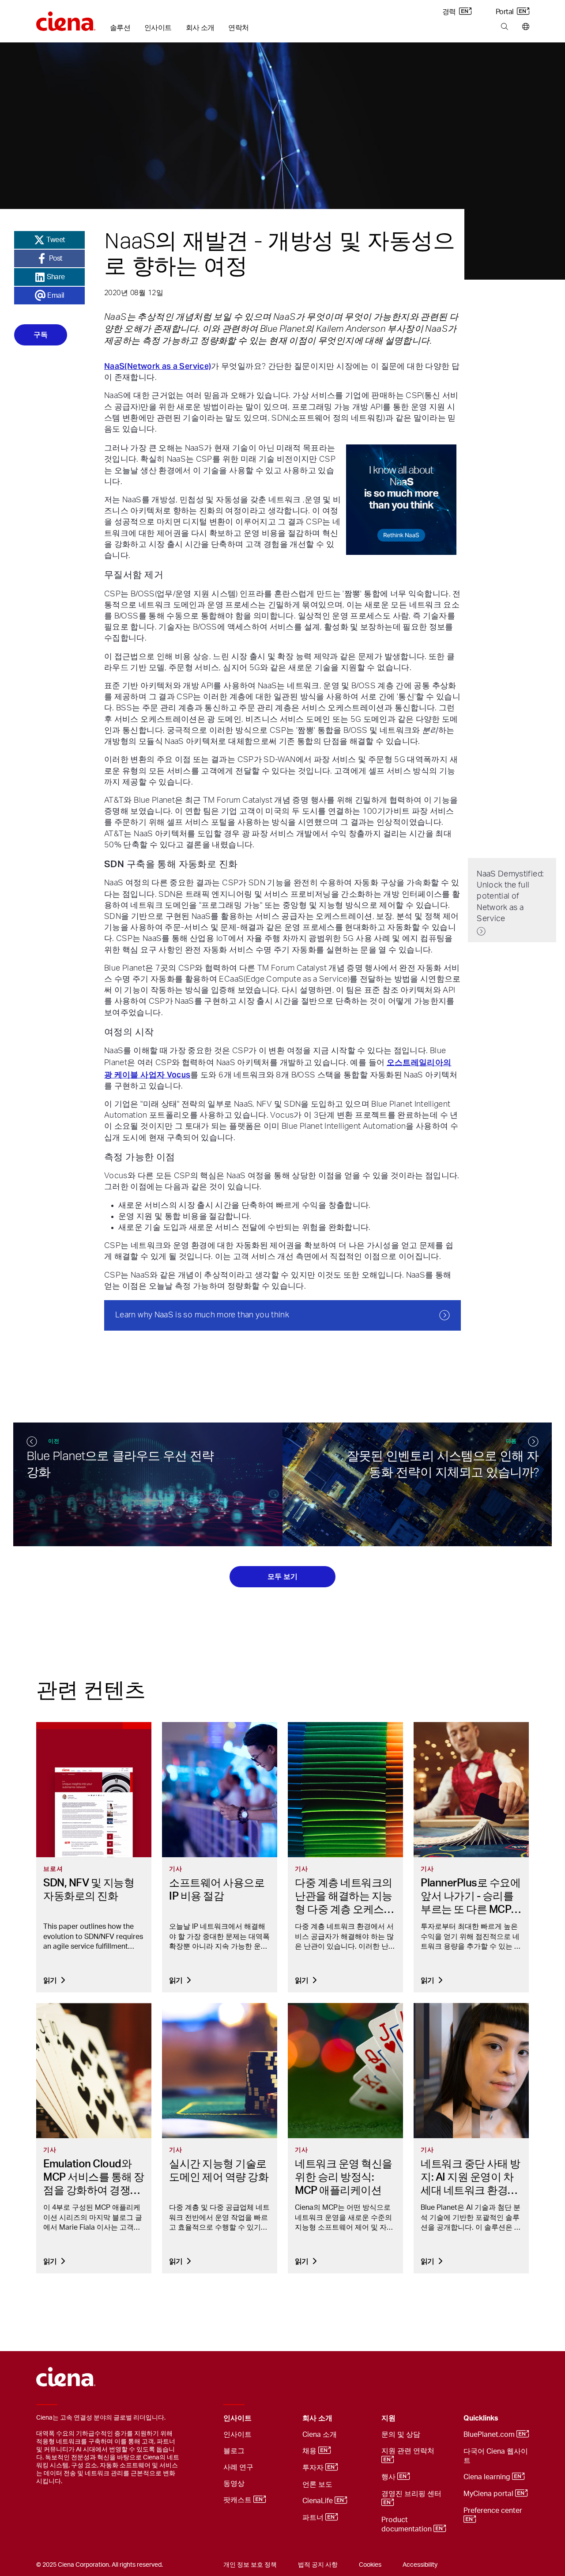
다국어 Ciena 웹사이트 (496, 2456)
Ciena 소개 (320, 2435)
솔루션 (120, 28)
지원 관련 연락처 (409, 2451)
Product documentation (407, 2525)
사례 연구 (238, 2467)
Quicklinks (481, 2418)
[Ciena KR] (66, 18)
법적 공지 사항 (318, 2565)
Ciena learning (488, 2477)
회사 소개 (200, 28)
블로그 (234, 2451)
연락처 (238, 28)
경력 (450, 12)
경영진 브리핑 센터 (412, 2494)
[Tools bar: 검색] (504, 27)
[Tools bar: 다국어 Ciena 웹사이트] (524, 27)
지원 (388, 2418)
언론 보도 (317, 2485)
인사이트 (158, 28)
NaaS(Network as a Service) (158, 366)
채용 (310, 2451)
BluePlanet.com (490, 2435)
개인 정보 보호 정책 (250, 2565)
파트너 (314, 2518)
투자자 (314, 2468)
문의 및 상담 (401, 2435)
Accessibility (420, 2565)
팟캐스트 (238, 2500)
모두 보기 (282, 1576)
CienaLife (318, 2501)
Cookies (370, 2565)
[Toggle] (282, 2419)
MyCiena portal (489, 2494)
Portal (505, 12)
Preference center (494, 2511)
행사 (389, 2477)
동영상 (234, 2484)
